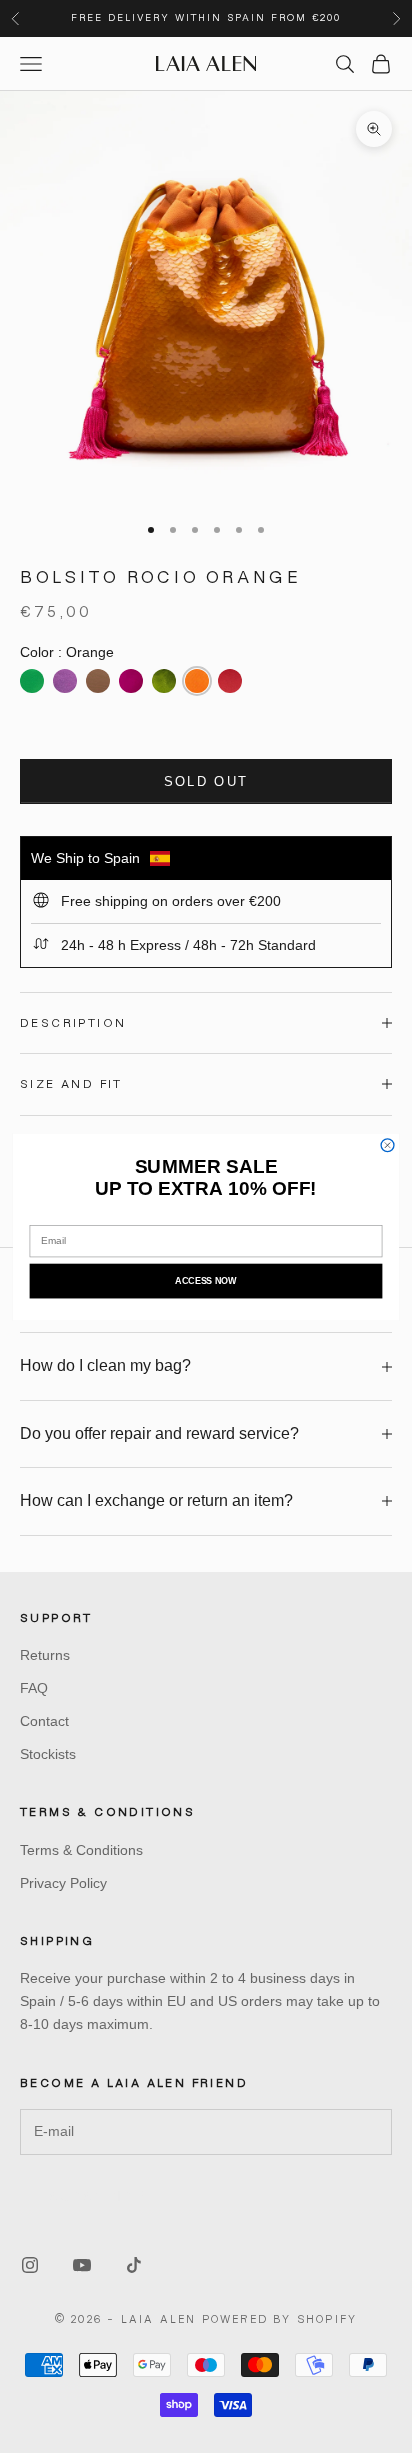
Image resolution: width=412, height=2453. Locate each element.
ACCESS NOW (205, 1280)
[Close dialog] (387, 1144)
